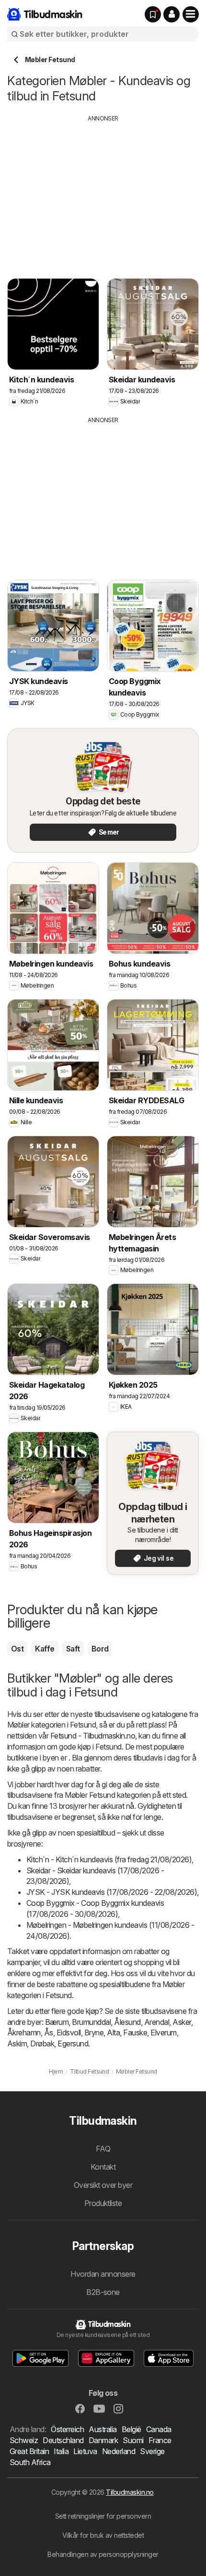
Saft (73, 1649)
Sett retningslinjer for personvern (103, 2516)
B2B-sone (103, 2292)
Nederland (119, 2451)
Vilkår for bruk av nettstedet (103, 2535)
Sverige (152, 2451)
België (132, 2429)
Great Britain (29, 2451)
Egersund (73, 2043)
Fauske (135, 2033)
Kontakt (103, 2167)
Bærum (57, 2022)
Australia (103, 2429)
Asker (182, 2022)
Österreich (67, 2429)
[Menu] (191, 14)
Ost (17, 1649)
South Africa (30, 2462)
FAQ (103, 2149)
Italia (61, 2451)
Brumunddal (91, 2022)
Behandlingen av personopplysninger (103, 2554)
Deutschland (63, 2440)
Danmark (103, 2440)
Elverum (163, 2033)
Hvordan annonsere (103, 2274)
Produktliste (103, 2203)
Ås (49, 2033)
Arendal (157, 2022)
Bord (100, 1649)
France (160, 2440)
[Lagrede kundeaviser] (153, 14)
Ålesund (127, 2022)
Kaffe (45, 1649)
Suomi (133, 2440)
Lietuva (85, 2451)
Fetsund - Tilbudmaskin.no (93, 1736)
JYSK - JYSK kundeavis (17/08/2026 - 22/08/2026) (112, 1892)
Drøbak (42, 2043)
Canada (159, 2429)
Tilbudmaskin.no (130, 2492)
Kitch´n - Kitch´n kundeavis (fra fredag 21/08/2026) (109, 1859)
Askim (17, 2043)
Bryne (94, 2033)
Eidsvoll (69, 2033)
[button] (172, 14)
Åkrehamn (24, 2033)
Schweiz (24, 2440)
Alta (113, 2033)
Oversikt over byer (103, 2185)
